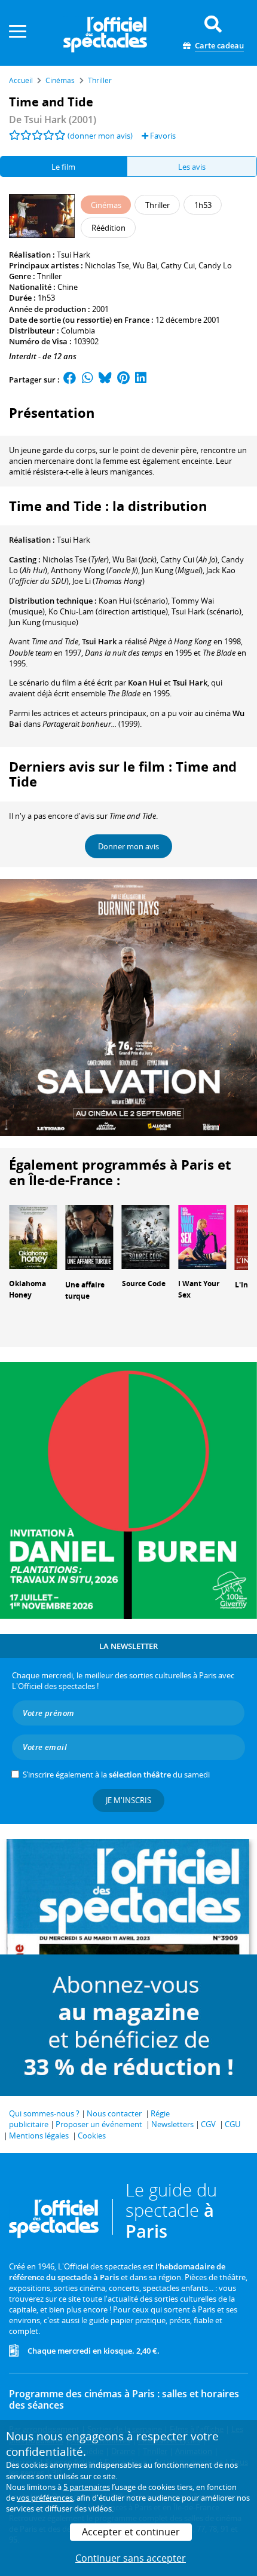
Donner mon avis (128, 846)
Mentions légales (39, 2136)
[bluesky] (105, 380)
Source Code (144, 1284)
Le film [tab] (63, 167)
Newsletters (172, 2124)
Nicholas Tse (107, 265)
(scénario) (206, 611)
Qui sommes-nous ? (44, 2113)
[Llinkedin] (141, 380)
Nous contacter (114, 2113)
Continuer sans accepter (131, 2558)
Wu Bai (145, 265)
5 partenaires (87, 2487)
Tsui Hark (74, 255)
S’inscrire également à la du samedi (116, 1775)
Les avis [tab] (192, 167)
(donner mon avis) (100, 136)
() (76, 559)
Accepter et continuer (131, 2532)
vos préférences (45, 2498)
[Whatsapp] (88, 380)
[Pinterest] (123, 380)
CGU (232, 2124)
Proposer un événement (99, 2124)
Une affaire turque (85, 1290)
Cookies (92, 2136)
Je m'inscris (128, 1800)
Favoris (162, 136)
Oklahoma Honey (27, 1289)
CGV (208, 2124)
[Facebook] (70, 380)
